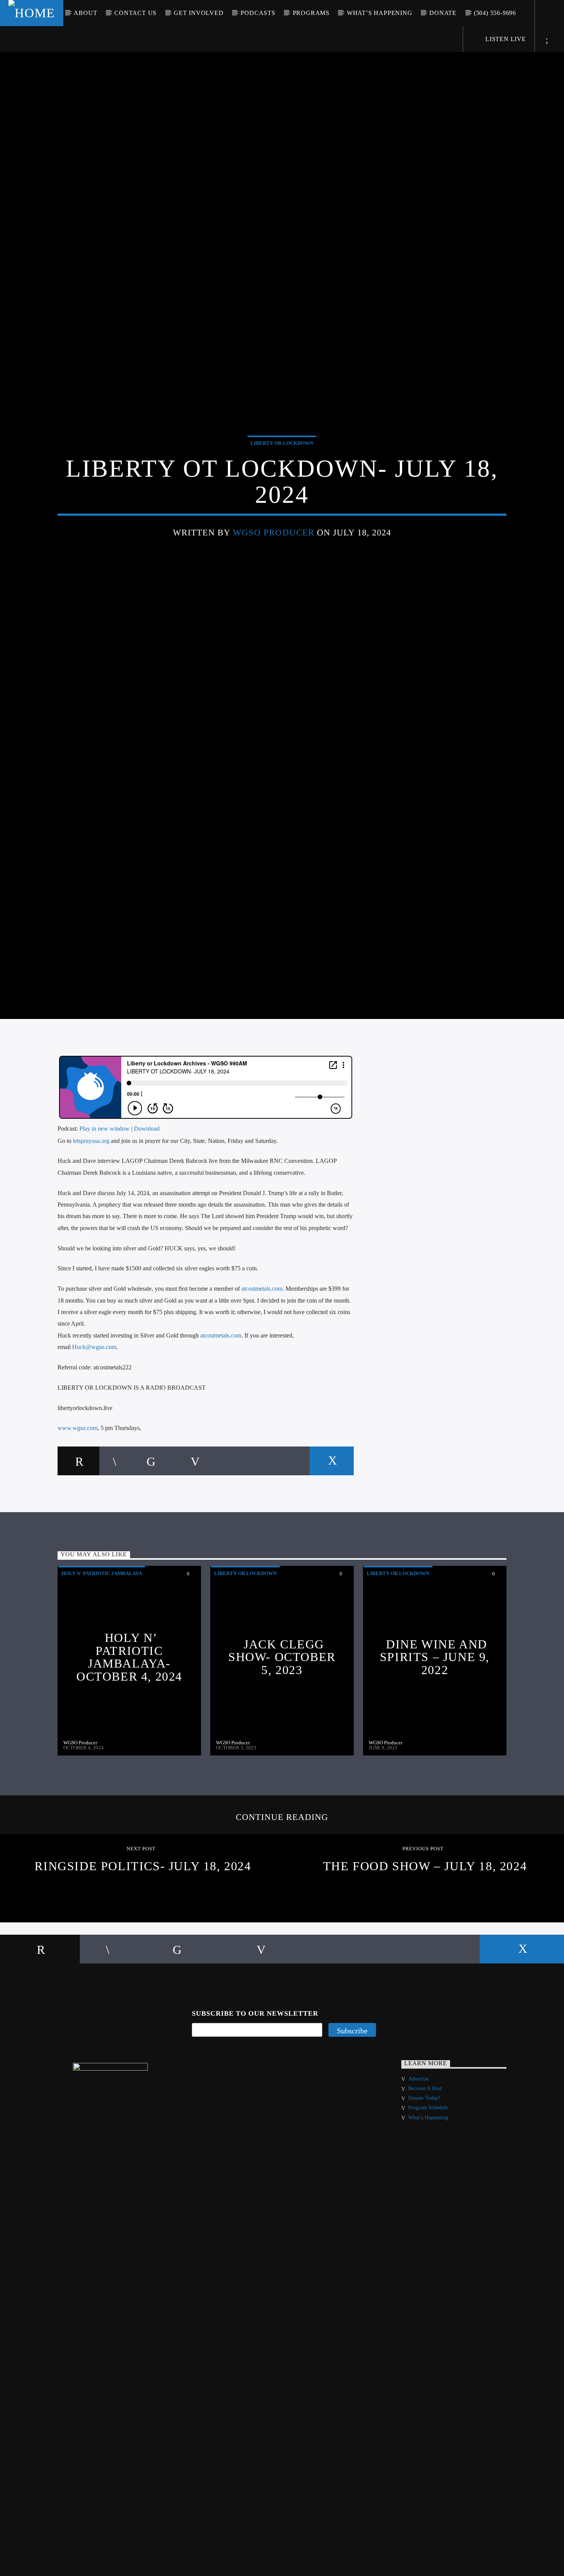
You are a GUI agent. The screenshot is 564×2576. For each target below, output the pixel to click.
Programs (311, 13)
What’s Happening (380, 13)
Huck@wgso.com (94, 1409)
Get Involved (199, 13)
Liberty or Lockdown (282, 471)
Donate (443, 13)
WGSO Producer (274, 561)
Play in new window (105, 1190)
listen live (505, 39)
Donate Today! (424, 2160)
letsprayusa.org (91, 1203)
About (85, 13)
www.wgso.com (78, 1490)
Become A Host (425, 2150)
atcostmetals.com (262, 1350)
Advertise (419, 2141)
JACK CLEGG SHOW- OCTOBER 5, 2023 (282, 1719)
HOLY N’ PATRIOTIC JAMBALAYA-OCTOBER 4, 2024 (129, 1719)
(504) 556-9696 (495, 13)
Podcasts (258, 13)
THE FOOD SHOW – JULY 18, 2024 (425, 1928)
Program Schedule (428, 2170)
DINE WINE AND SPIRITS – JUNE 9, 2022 (435, 1719)
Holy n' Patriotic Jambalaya (102, 1635)
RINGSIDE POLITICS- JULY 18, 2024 (143, 1928)
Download (147, 1190)
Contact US (135, 13)
